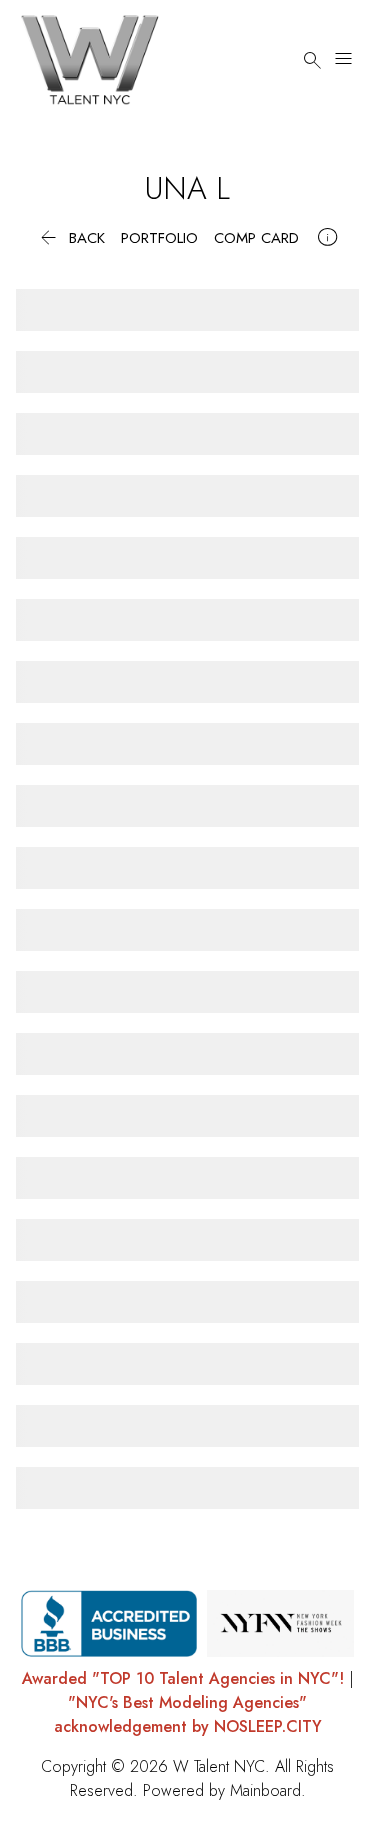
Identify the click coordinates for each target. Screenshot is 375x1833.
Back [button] (70, 238)
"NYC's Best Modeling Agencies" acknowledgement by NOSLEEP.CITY (188, 1714)
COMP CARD (256, 238)
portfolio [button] (159, 238)
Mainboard (265, 1790)
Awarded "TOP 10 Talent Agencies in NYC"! (183, 1678)
